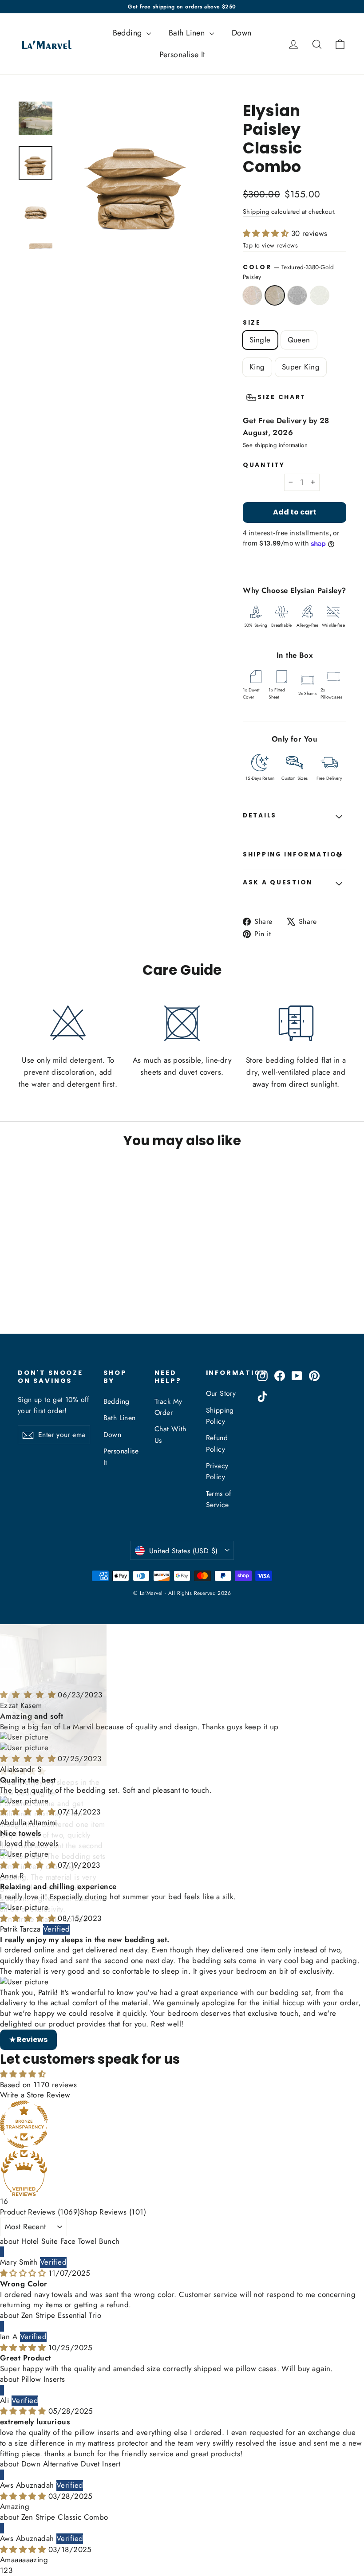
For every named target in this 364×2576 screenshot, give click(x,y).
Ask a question (278, 882)
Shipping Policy (220, 1416)
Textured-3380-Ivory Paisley (320, 295)
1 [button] (2, 2505)
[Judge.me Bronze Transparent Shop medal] (182, 2059)
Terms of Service (219, 1499)
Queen (299, 340)
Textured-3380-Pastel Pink (252, 295)
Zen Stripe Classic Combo (65, 2452)
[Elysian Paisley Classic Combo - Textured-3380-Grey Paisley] (45, 1290)
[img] (29, 1630)
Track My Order (168, 1407)
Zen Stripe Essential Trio (61, 2250)
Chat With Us (170, 1434)
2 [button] (6, 2505)
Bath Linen (188, 33)
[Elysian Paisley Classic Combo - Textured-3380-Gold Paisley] (34, 1290)
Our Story (221, 1393)
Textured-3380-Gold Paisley (275, 295)
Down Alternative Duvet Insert (71, 2399)
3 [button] (10, 2505)
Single (260, 340)
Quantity (264, 465)
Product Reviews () (40, 2147)
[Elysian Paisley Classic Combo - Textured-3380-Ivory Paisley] (23, 1299)
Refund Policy (217, 1443)
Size (252, 323)
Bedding (129, 33)
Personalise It (182, 55)
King (257, 367)
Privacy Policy (217, 1471)
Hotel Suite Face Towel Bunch (71, 2176)
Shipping (256, 212)
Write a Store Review (35, 2030)
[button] (267, 233)
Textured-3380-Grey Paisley (297, 295)
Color (288, 272)
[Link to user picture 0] (182, 1672)
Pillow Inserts (43, 2314)
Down (242, 33)
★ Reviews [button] (28, 1974)
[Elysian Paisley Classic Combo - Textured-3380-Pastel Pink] (23, 1290)
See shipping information (275, 445)
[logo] (44, 44)
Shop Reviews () (113, 2147)
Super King (301, 367)
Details (260, 815)
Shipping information (293, 854)
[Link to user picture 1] (182, 1683)
